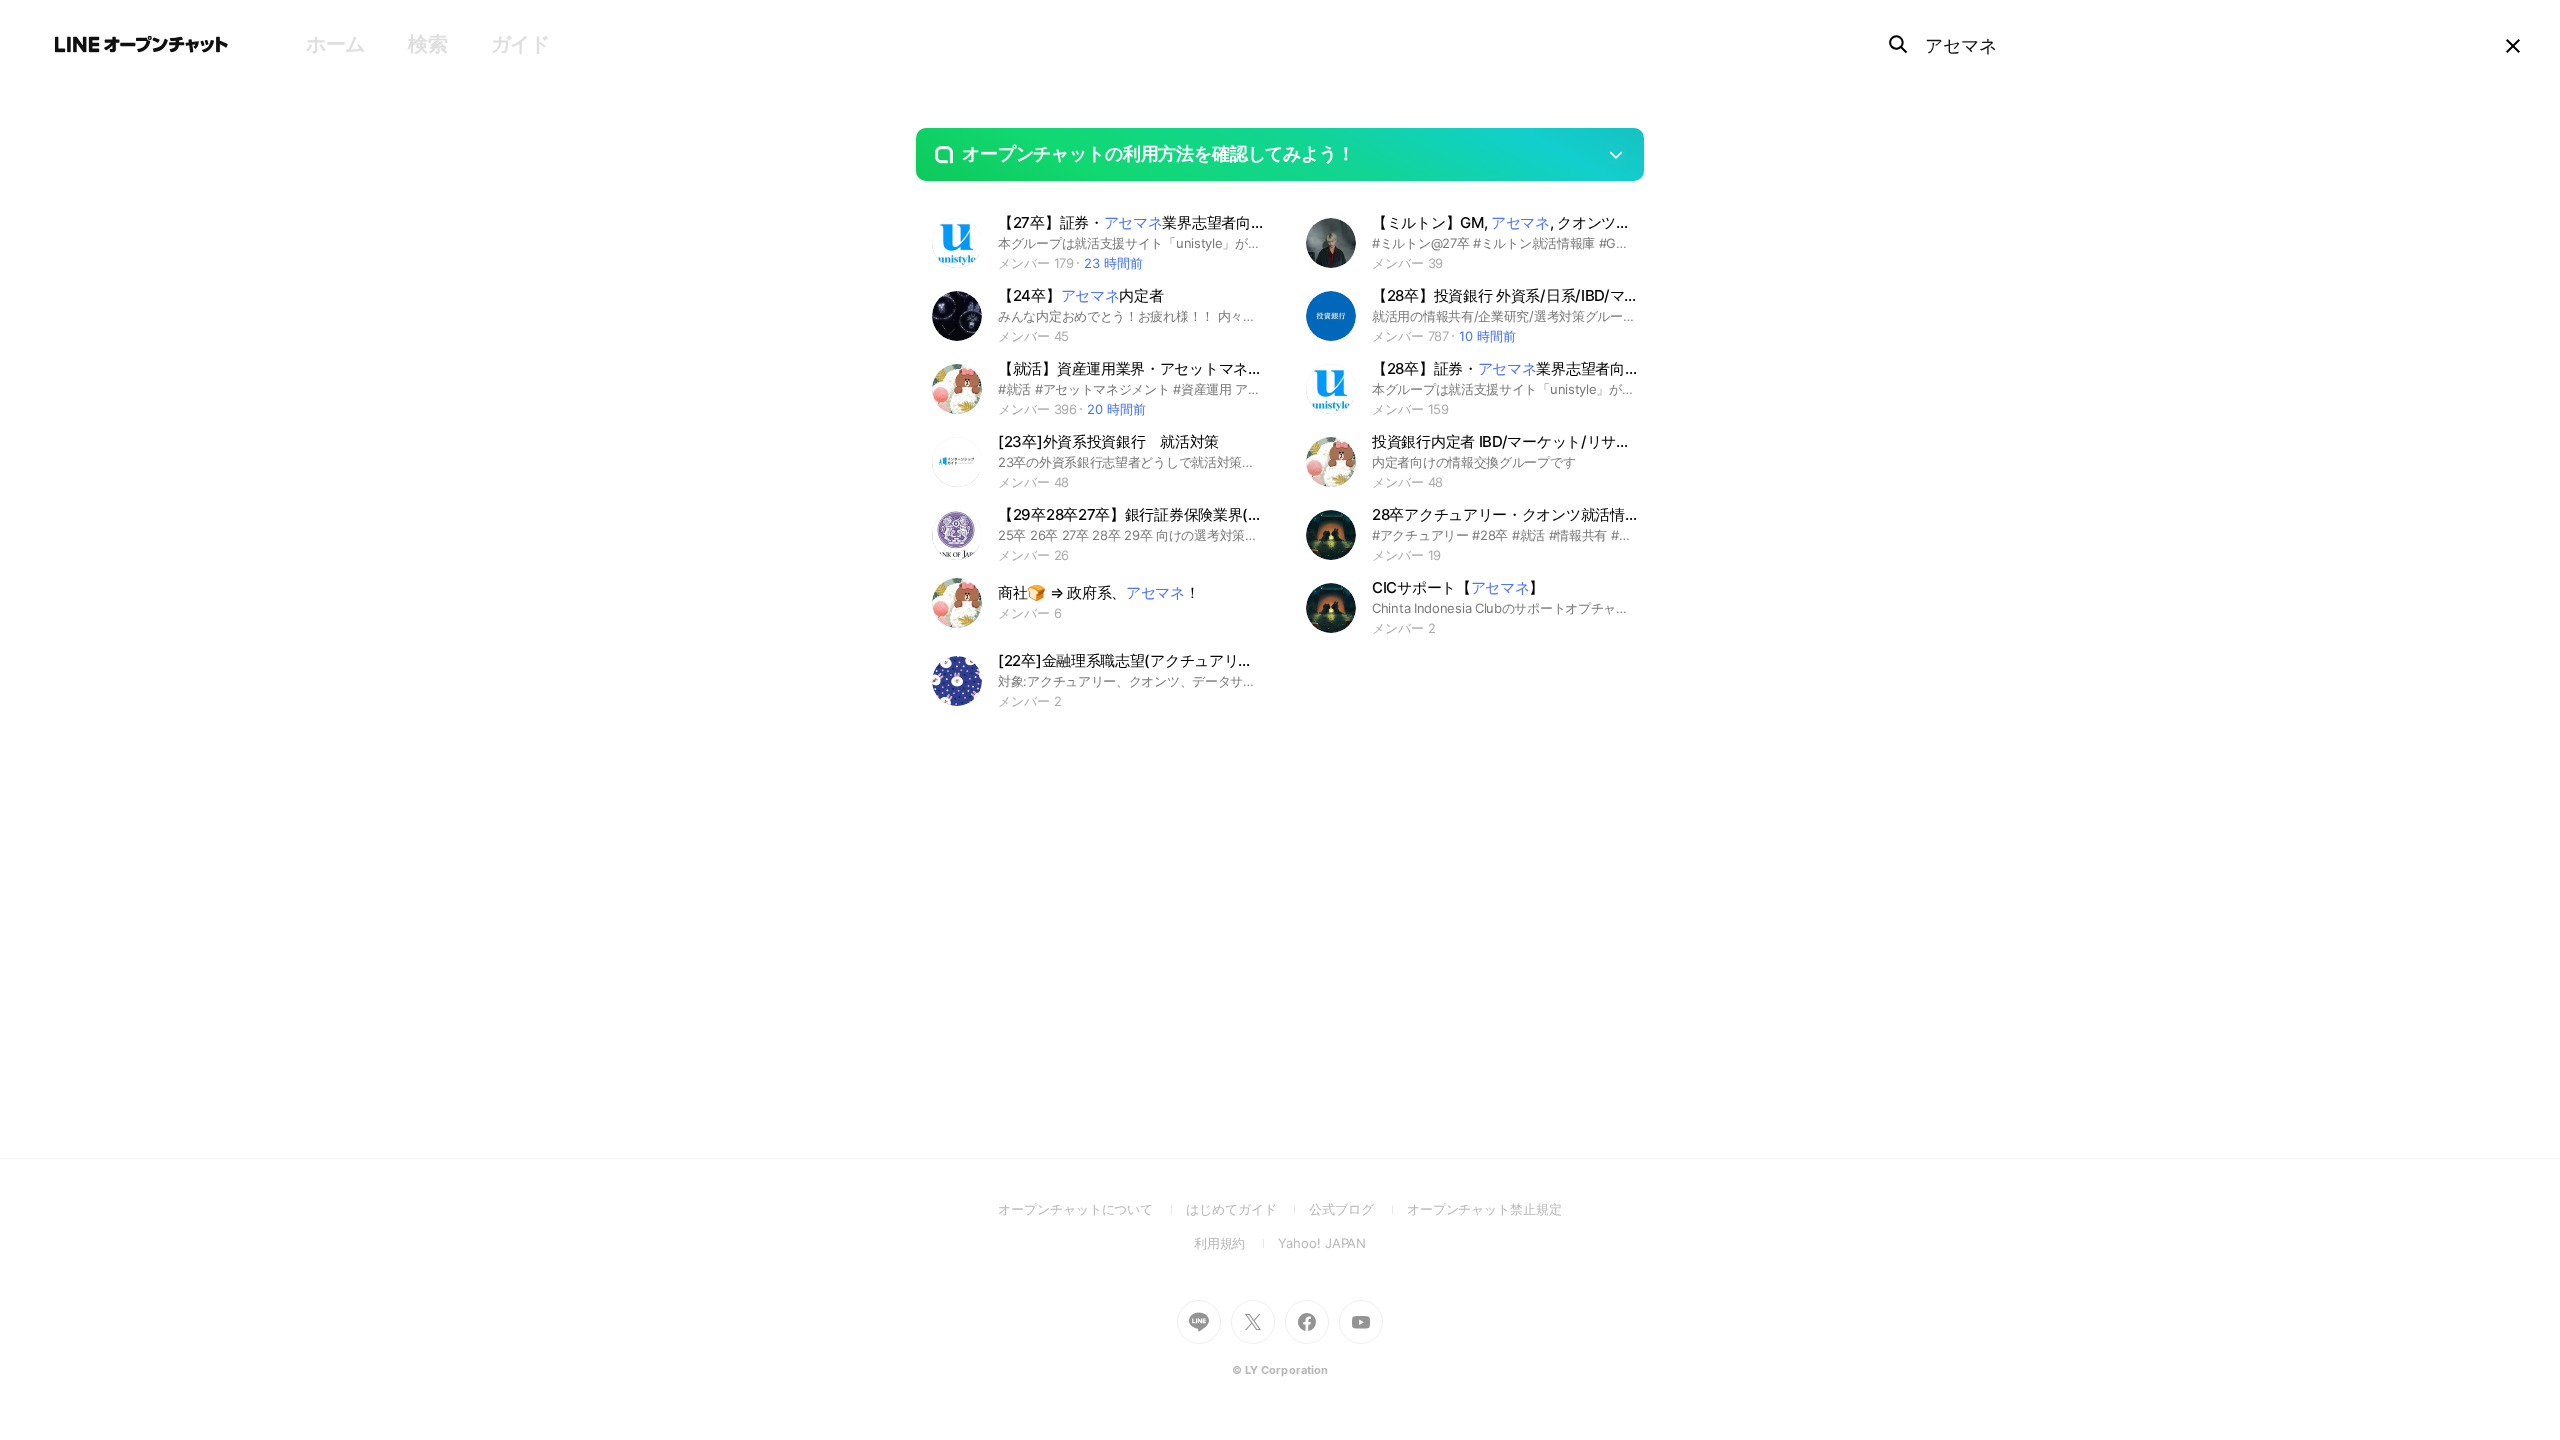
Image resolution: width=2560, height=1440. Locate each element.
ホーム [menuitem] (335, 44)
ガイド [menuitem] (520, 44)
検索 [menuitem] (427, 44)
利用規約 (1236, 1243)
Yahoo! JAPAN (1322, 1243)
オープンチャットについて (1092, 1209)
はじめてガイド (1247, 1209)
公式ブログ (1357, 1209)
